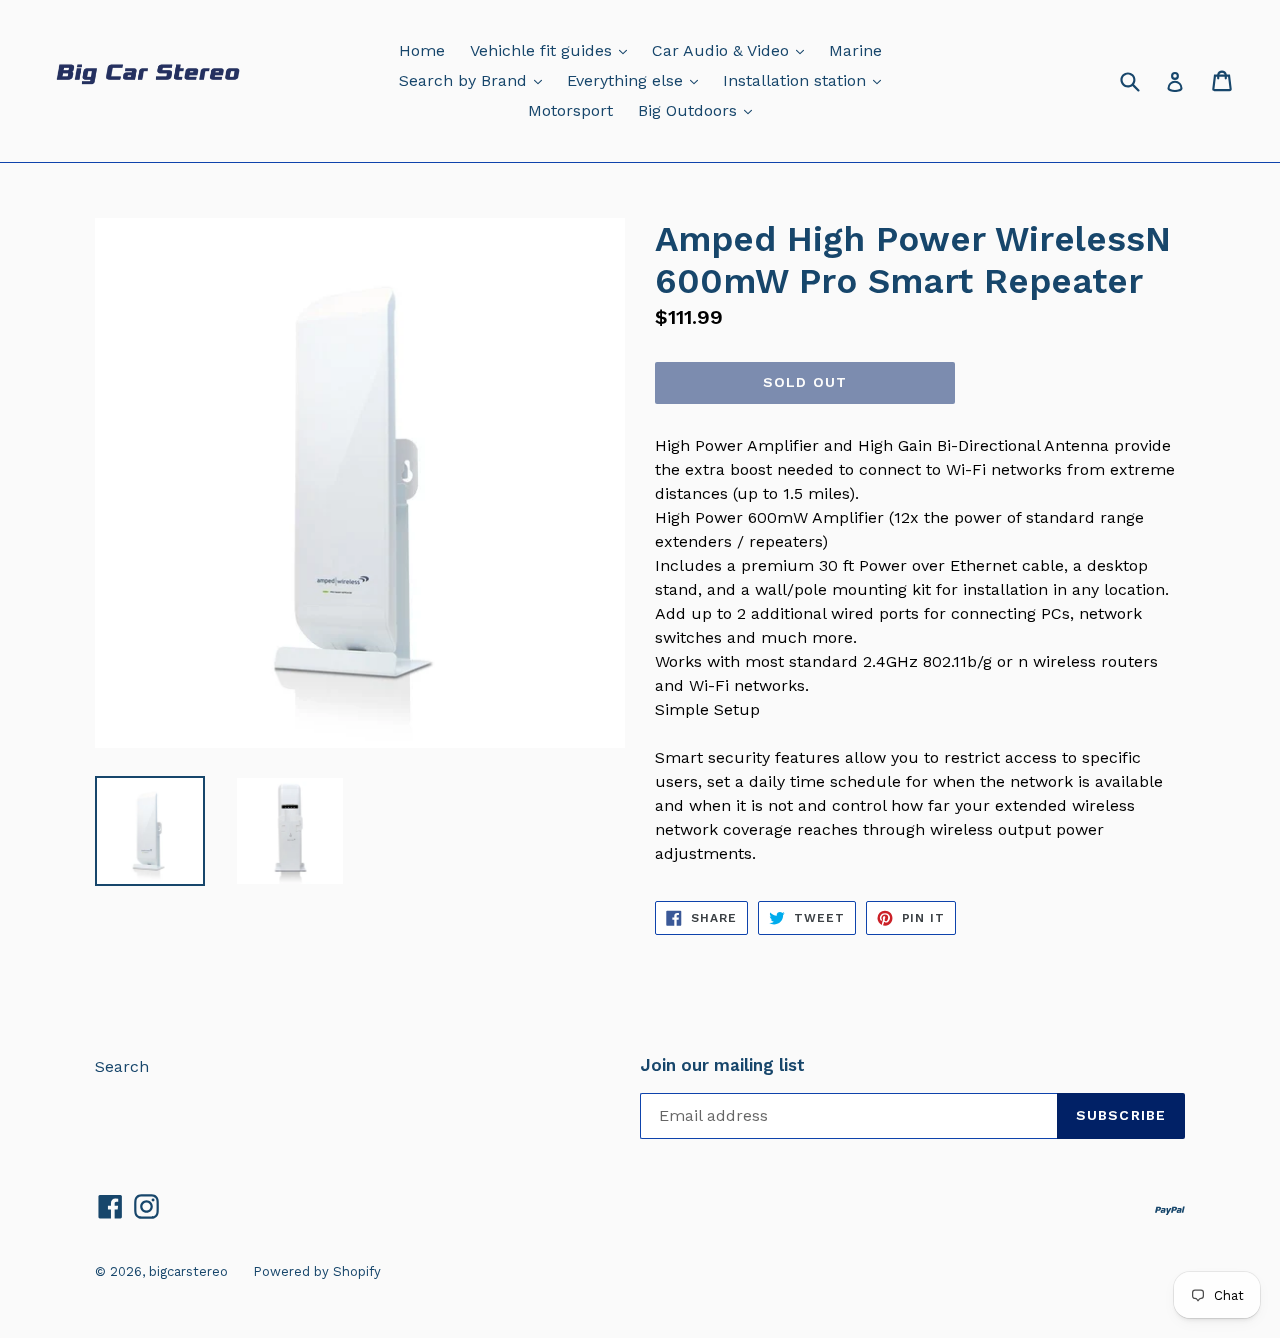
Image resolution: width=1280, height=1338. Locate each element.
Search (122, 1066)
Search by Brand (475, 80)
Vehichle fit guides (553, 50)
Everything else (637, 80)
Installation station (807, 80)
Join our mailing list (722, 1065)
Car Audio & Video (733, 50)
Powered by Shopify (317, 1271)
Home (422, 50)
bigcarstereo (188, 1271)
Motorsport (570, 110)
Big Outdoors (700, 110)
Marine (855, 50)
